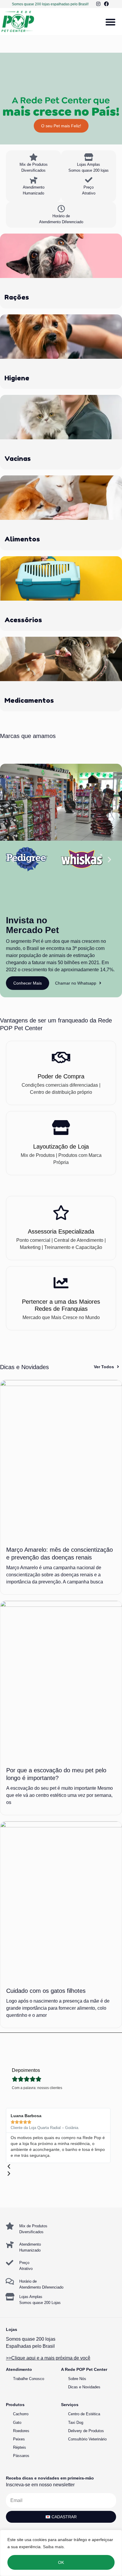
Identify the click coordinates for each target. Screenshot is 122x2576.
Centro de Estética (84, 2414)
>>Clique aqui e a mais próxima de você (48, 2358)
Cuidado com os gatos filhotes (46, 1991)
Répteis (20, 2447)
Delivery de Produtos (86, 2431)
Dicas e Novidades (84, 2387)
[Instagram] (99, 4)
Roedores (21, 2431)
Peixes (19, 2439)
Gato (17, 2423)
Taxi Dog (76, 2423)
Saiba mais (53, 2547)
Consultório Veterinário (87, 2439)
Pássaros (21, 2456)
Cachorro (21, 2414)
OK (61, 2562)
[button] (110, 22)
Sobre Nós (77, 2379)
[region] (61, 2553)
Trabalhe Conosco (29, 2379)
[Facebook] (106, 4)
